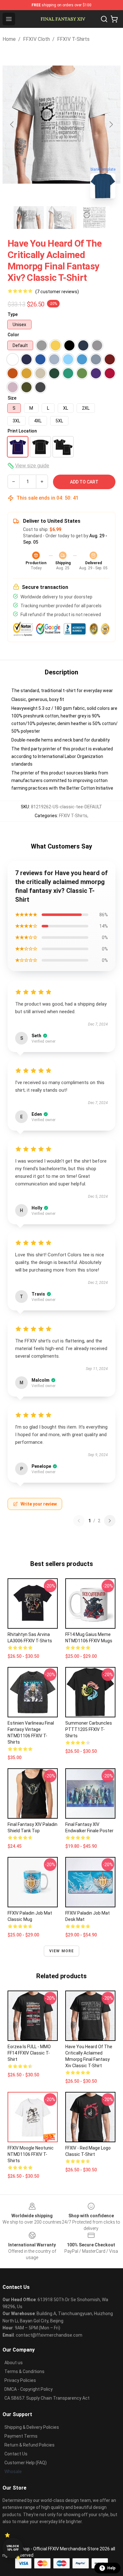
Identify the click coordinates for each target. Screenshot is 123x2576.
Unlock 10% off (13, 2548)
